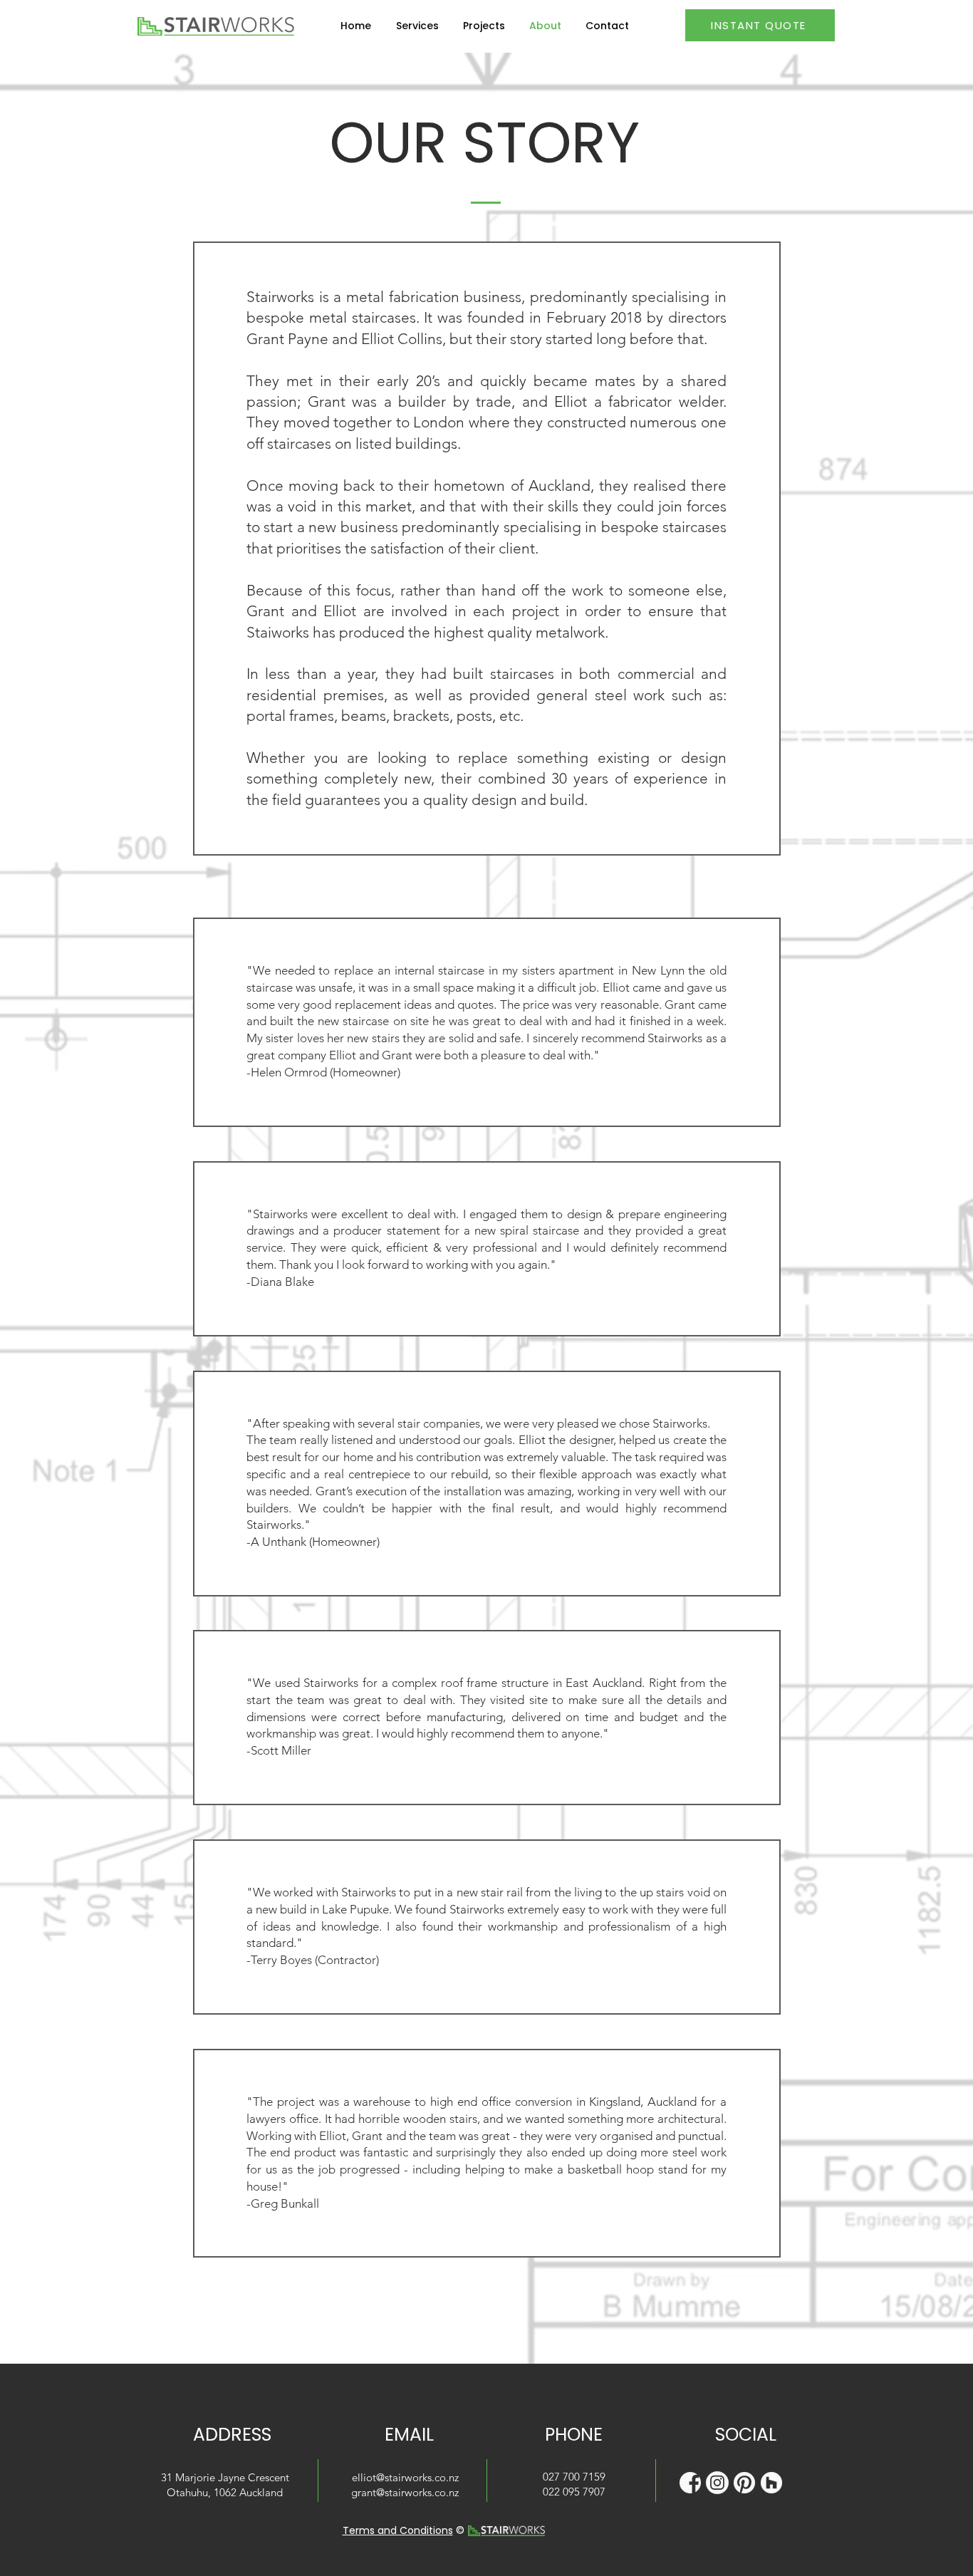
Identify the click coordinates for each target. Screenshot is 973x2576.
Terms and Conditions (398, 2530)
